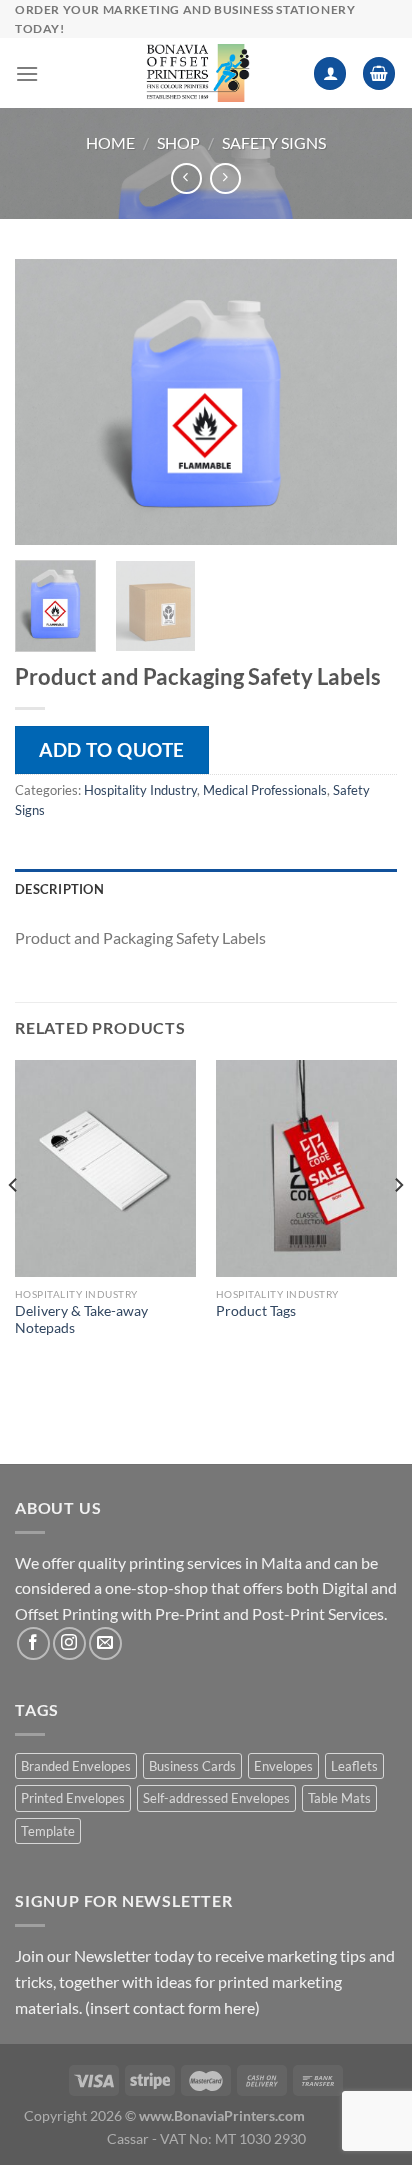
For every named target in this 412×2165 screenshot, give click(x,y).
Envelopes (283, 1766)
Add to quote (112, 749)
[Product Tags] (306, 1168)
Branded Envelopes (76, 1766)
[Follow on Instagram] (69, 1643)
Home (110, 142)
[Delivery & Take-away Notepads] (105, 1168)
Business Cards (192, 1766)
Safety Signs (274, 142)
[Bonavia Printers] (198, 73)
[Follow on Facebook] (33, 1643)
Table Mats (339, 1798)
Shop (178, 142)
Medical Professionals (265, 790)
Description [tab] (59, 889)
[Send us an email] (105, 1643)
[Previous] (48, 401)
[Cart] (379, 73)
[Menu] (27, 73)
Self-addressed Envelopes (216, 1798)
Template (48, 1831)
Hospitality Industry (140, 790)
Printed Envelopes (73, 1798)
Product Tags (256, 1311)
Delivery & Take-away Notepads (81, 1320)
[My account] (330, 73)
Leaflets (354, 1766)
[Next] (364, 401)
